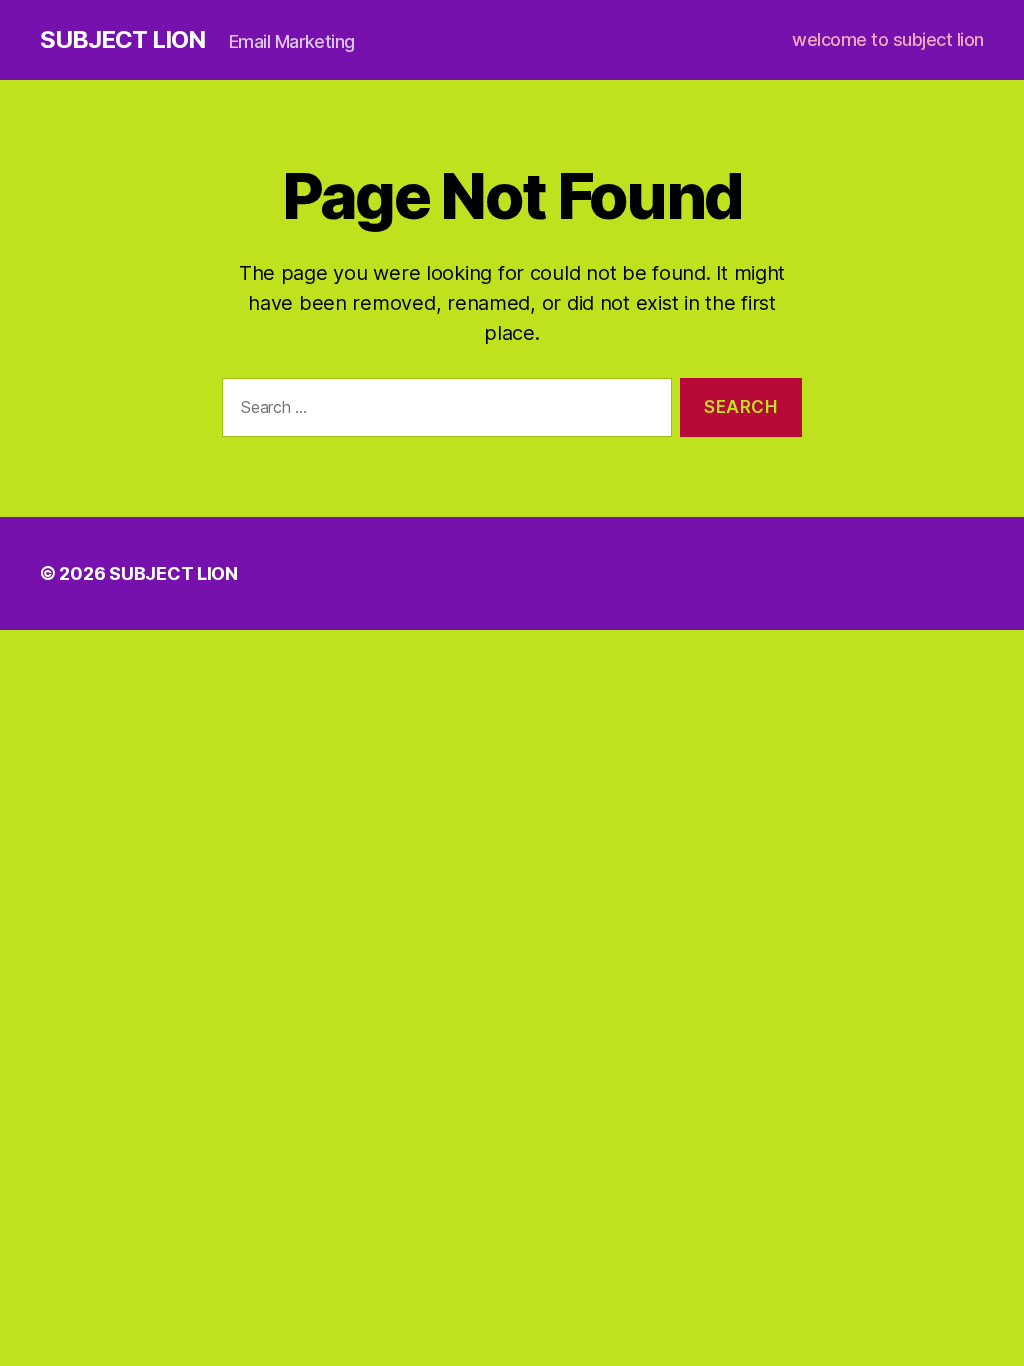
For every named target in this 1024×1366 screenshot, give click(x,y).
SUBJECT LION (122, 40)
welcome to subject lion (888, 39)
